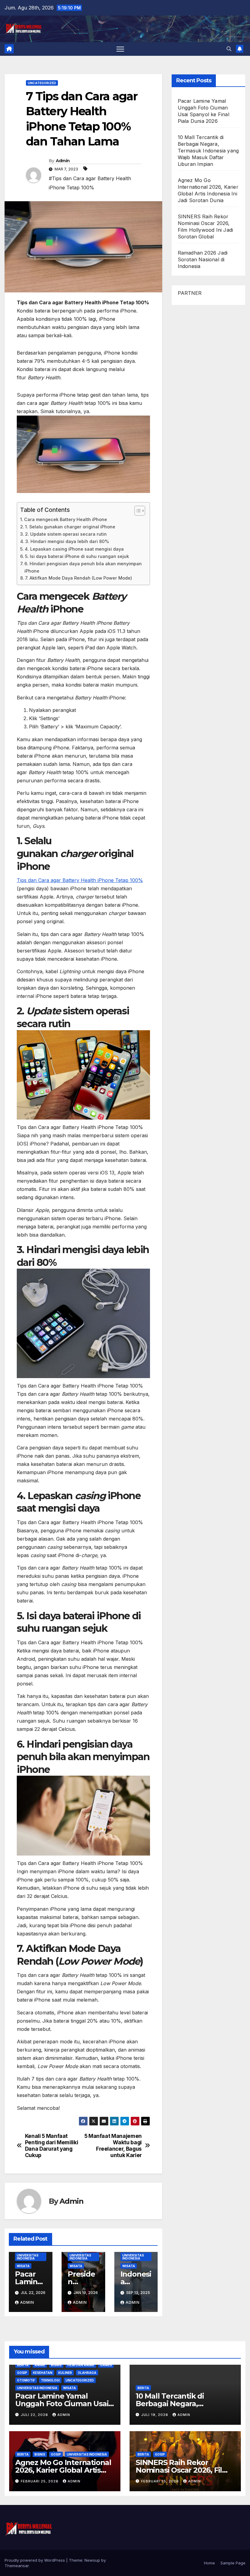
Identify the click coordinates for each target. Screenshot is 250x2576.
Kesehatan (43, 2373)
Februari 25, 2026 (40, 2481)
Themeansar (17, 2566)
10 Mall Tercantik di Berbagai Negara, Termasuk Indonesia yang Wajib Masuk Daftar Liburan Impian (208, 151)
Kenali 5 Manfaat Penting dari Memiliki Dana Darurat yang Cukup (52, 2145)
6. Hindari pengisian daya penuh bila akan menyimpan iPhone (83, 567)
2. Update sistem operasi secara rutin (66, 534)
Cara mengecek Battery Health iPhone (66, 519)
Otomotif (26, 2380)
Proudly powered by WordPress (35, 2560)
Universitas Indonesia (28, 2257)
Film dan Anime (81, 2365)
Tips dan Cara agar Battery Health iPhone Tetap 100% (80, 880)
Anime (40, 2365)
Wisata (23, 2266)
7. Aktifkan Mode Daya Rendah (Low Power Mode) (79, 578)
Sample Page (233, 2563)
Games (106, 2365)
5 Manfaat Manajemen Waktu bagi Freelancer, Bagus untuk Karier (113, 2145)
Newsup (92, 2560)
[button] (229, 49)
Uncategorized (42, 83)
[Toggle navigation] (120, 49)
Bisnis (56, 2365)
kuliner (65, 2373)
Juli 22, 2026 (35, 2415)
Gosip (22, 2373)
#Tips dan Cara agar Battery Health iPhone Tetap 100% (90, 183)
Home (209, 2563)
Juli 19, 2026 (155, 2415)
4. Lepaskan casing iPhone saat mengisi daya (74, 549)
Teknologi (50, 2380)
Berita (23, 2365)
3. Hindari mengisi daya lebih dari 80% (67, 541)
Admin (63, 161)
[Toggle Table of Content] (137, 511)
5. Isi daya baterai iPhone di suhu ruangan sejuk (77, 556)
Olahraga (87, 2373)
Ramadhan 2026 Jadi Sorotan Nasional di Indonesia (203, 259)
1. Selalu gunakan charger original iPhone (70, 527)
